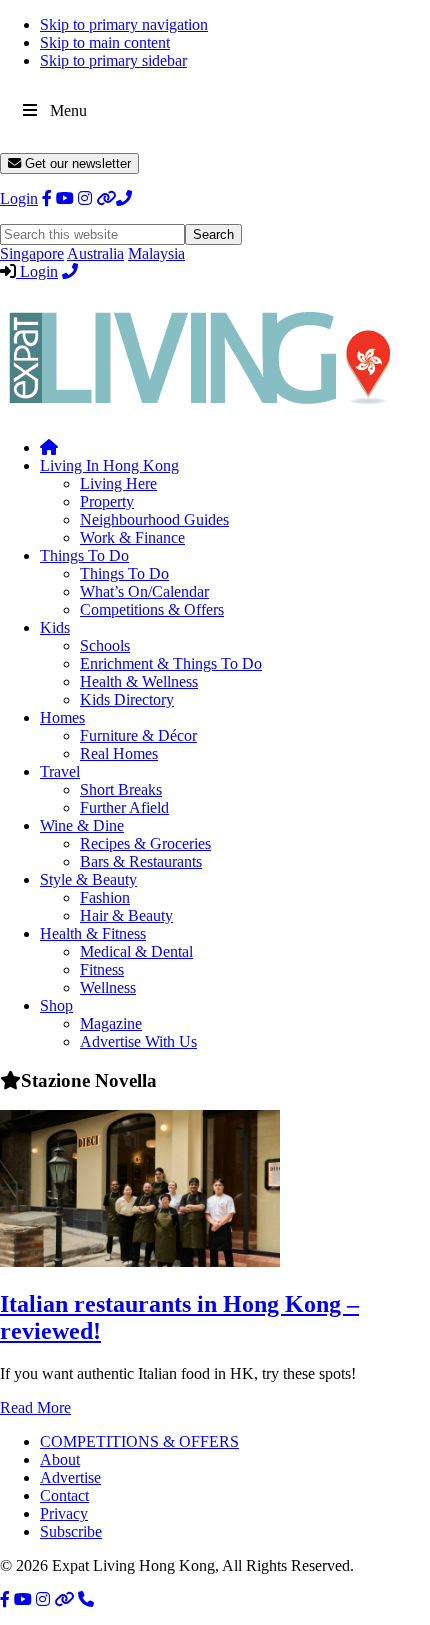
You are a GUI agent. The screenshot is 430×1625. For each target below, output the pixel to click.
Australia (95, 253)
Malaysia (156, 253)
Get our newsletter (76, 163)
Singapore (32, 253)
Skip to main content (105, 42)
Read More (35, 1407)
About (60, 1459)
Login (19, 198)
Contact (64, 1495)
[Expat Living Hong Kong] (200, 413)
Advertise (70, 1477)
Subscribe (71, 1531)
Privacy (64, 1513)
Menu (68, 110)
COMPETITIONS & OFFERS (139, 1441)
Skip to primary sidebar (113, 60)
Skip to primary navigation (124, 24)
